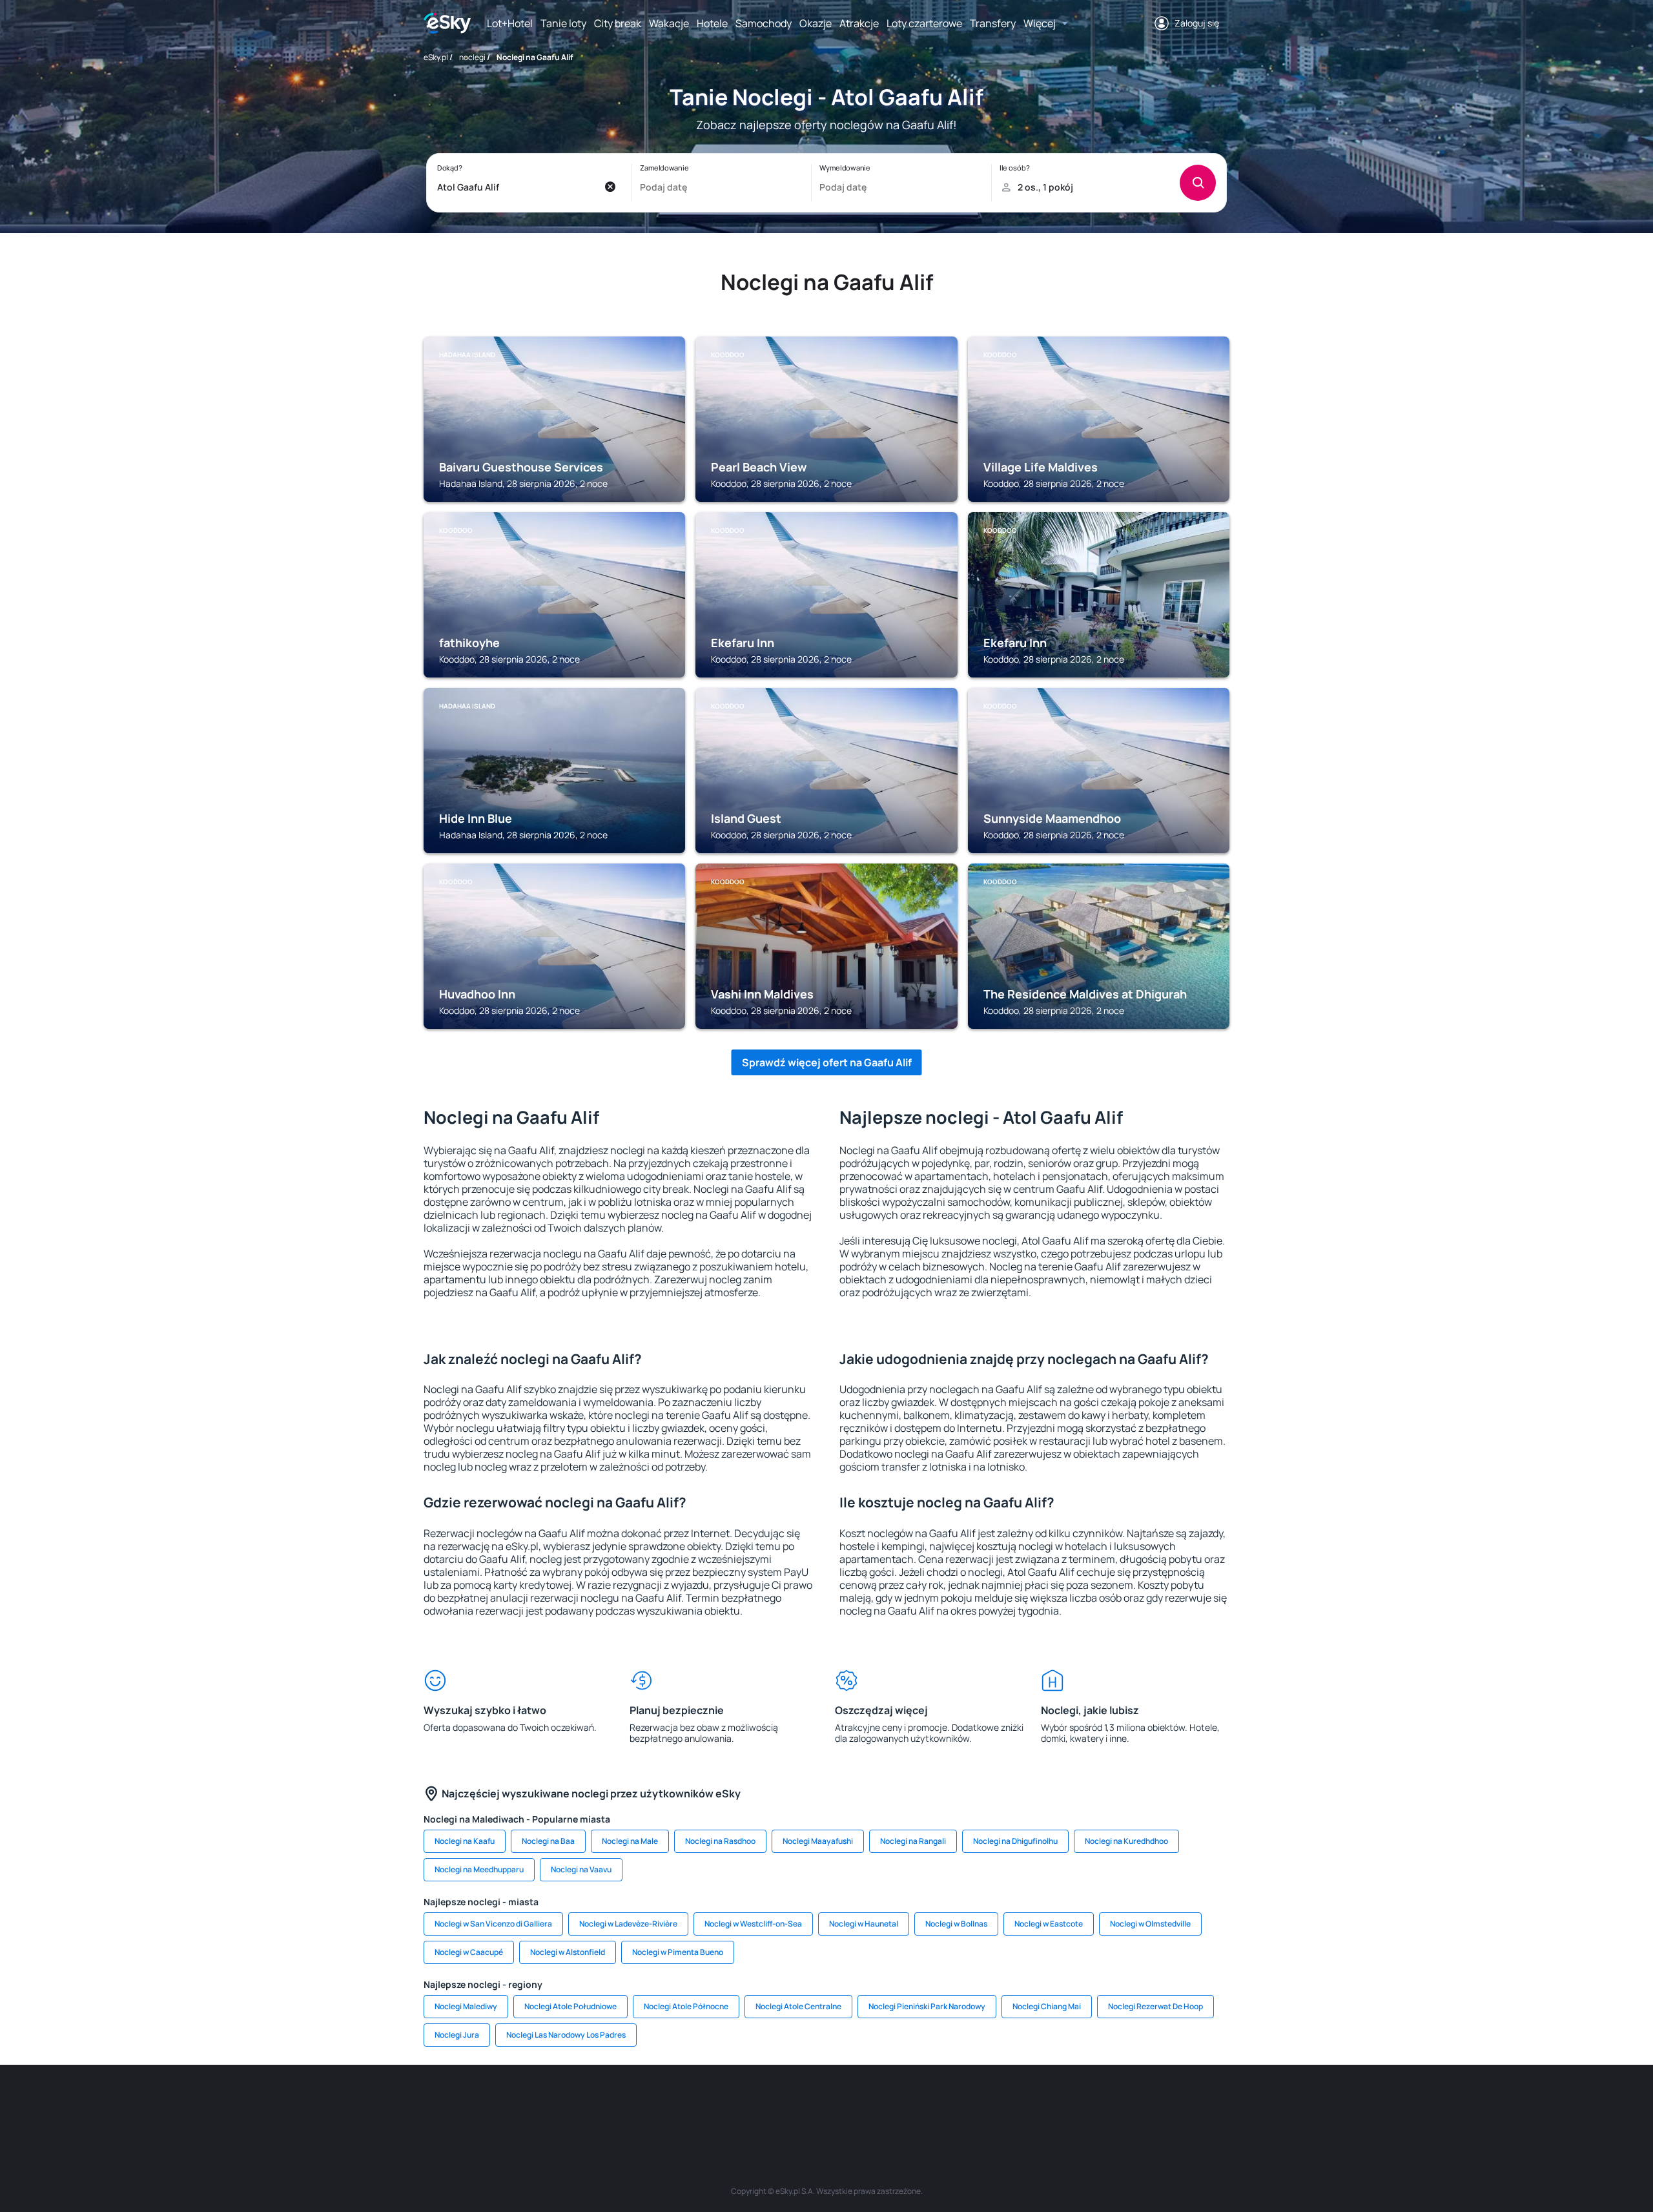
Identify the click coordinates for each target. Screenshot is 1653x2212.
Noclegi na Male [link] (630, 1841)
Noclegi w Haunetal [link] (864, 1924)
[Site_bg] (594, 2103)
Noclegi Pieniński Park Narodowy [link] (927, 2006)
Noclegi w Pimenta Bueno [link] (678, 1952)
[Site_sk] (788, 2103)
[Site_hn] (1098, 2103)
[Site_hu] (826, 2103)
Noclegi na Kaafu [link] (465, 1841)
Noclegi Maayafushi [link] (818, 1841)
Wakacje (669, 23)
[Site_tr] (672, 2103)
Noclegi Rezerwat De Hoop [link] (1155, 2006)
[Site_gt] (1059, 2103)
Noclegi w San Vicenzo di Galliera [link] (493, 1924)
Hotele (712, 23)
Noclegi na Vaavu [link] (581, 1869)
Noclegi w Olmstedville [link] (1150, 1924)
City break (618, 23)
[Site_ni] (1020, 2103)
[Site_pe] (633, 2103)
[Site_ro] (555, 2103)
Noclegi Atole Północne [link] (686, 2006)
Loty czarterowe (924, 23)
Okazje (816, 23)
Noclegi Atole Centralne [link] (798, 2006)
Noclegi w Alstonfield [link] (568, 1952)
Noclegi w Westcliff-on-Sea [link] (753, 1924)
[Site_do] (904, 2103)
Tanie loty (563, 23)
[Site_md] (749, 2103)
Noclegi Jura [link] (457, 2035)
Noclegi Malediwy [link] (466, 2006)
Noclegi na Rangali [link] (913, 1841)
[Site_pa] (943, 2103)
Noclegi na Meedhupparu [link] (479, 1869)
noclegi (472, 57)
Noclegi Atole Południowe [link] (570, 2006)
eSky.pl (436, 57)
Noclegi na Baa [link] (548, 1841)
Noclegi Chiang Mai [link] (1047, 2006)
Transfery (993, 23)
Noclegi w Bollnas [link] (956, 1924)
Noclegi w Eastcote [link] (1049, 1924)
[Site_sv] (981, 2103)
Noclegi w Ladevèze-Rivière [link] (628, 1924)
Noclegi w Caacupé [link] (469, 1952)
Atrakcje (859, 23)
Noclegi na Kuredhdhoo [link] (1126, 1841)
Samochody (764, 23)
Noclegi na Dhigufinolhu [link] (1015, 1841)
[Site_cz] (710, 2103)
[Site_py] (1136, 2103)
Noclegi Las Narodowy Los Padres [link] (566, 2035)
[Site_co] (865, 2103)
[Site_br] (517, 2103)
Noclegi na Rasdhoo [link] (720, 1841)
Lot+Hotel (510, 23)
